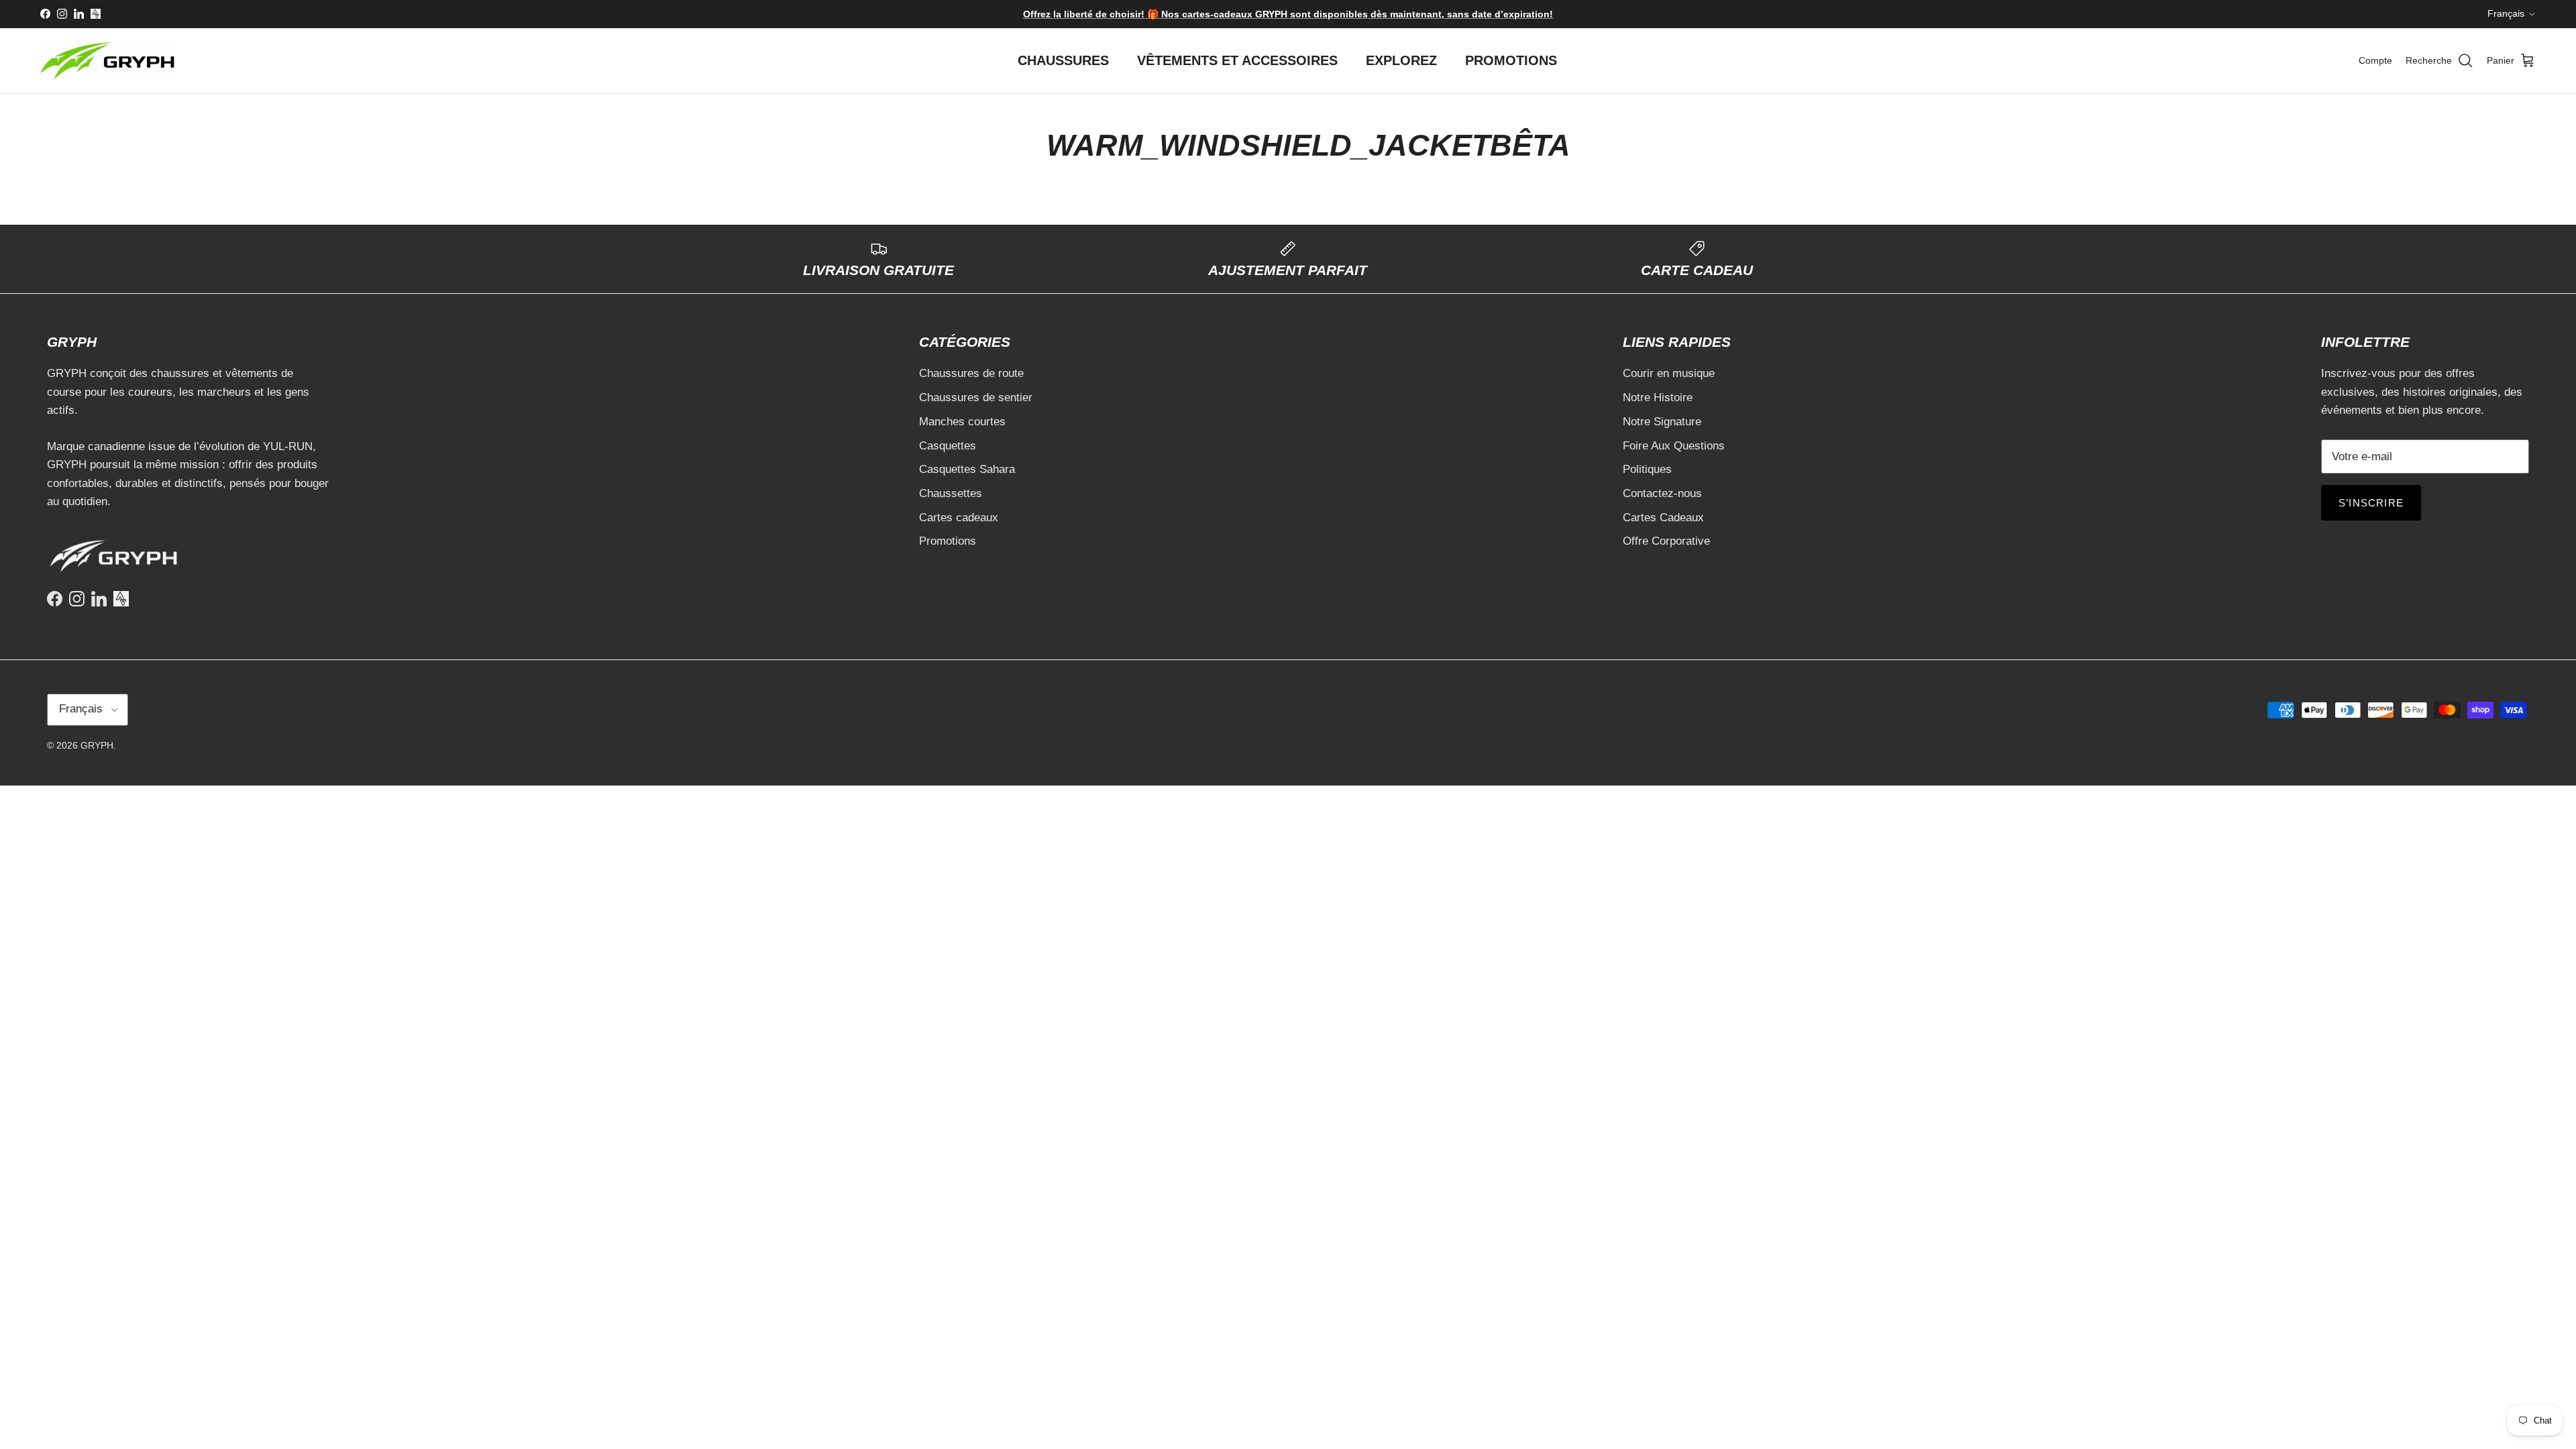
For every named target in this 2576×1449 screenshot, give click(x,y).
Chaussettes (951, 493)
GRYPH (97, 745)
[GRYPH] (107, 61)
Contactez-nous (1662, 493)
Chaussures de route (971, 373)
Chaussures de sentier (976, 397)
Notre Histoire (1658, 397)
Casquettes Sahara (967, 469)
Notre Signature (1662, 422)
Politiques (1647, 469)
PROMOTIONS (1511, 60)
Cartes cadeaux (959, 518)
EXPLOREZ (1401, 60)
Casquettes (948, 446)
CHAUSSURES (1063, 60)
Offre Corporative (1666, 541)
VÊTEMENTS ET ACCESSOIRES (1237, 60)
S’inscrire (2371, 503)
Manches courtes (962, 422)
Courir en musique (1669, 373)
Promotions (948, 541)
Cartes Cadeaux (1663, 518)
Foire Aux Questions (1674, 446)
